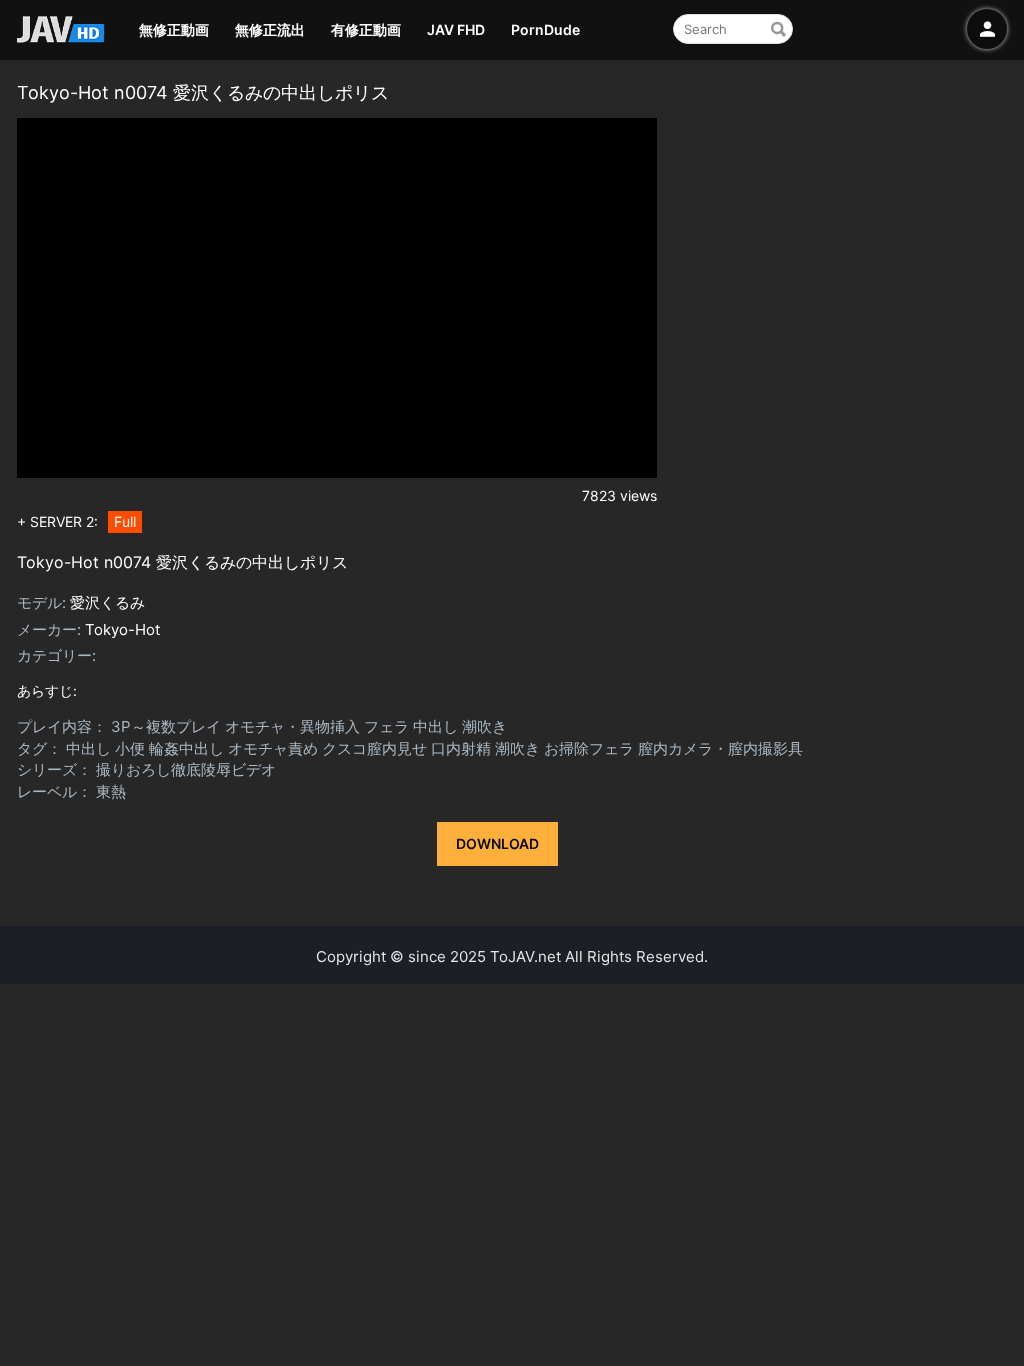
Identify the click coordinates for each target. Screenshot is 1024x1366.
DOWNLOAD (497, 843)
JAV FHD (456, 29)
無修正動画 (174, 29)
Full (125, 521)
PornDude (545, 29)
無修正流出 (270, 29)
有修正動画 (366, 29)
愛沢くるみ (107, 602)
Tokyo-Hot (122, 629)
